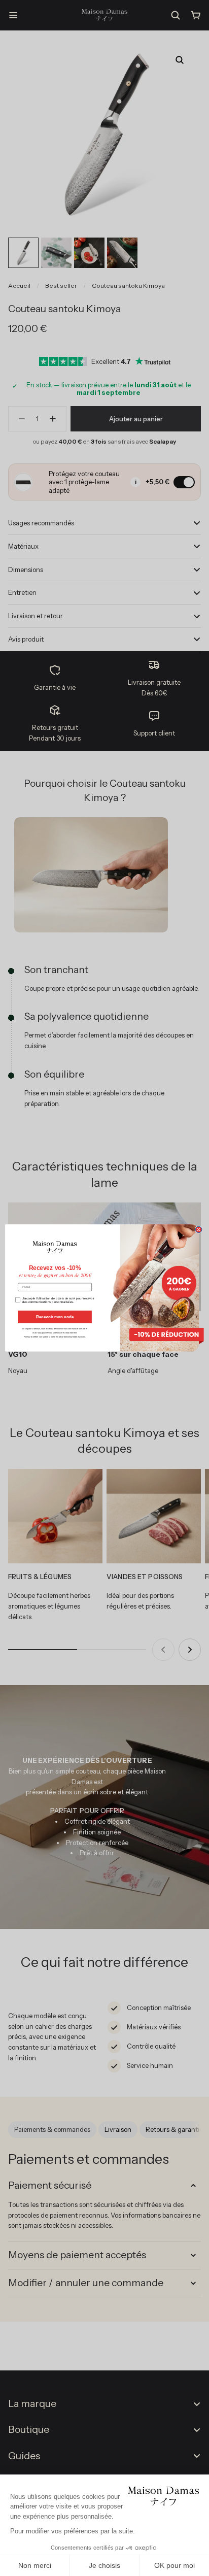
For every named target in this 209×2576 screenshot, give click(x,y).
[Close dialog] (199, 1230)
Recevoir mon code (55, 1317)
